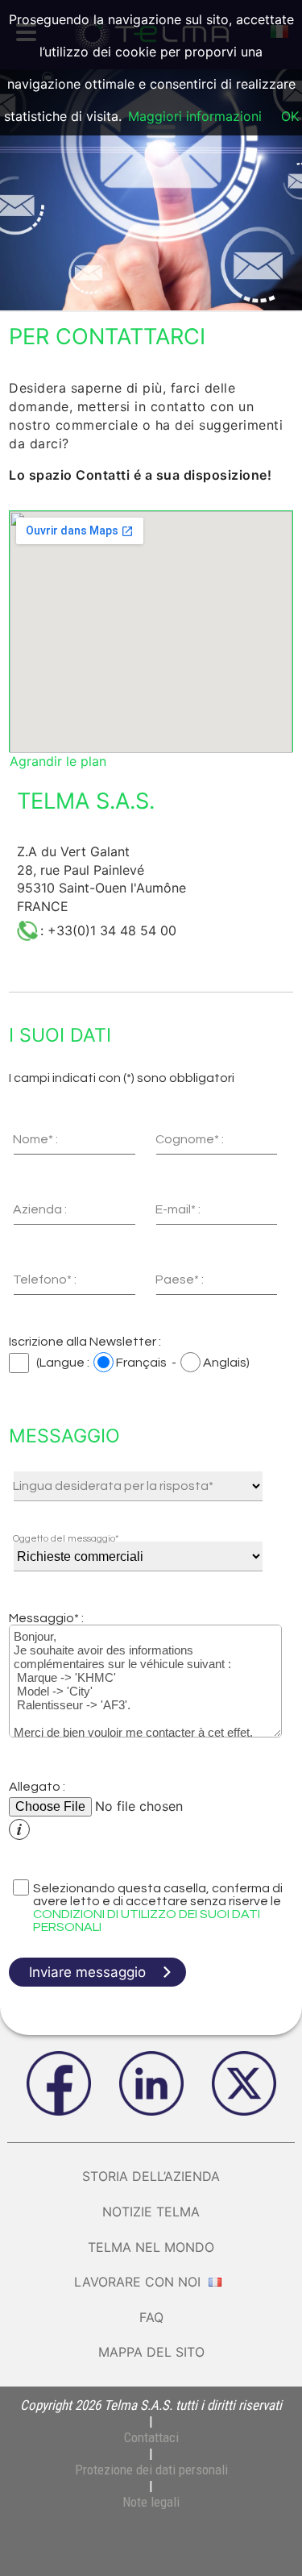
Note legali (151, 2502)
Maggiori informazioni (195, 116)
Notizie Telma (151, 2212)
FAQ (151, 2317)
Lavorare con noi (139, 2282)
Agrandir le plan (58, 761)
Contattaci (151, 2437)
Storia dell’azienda (151, 2176)
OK (290, 116)
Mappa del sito (151, 2352)
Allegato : (37, 1787)
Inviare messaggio (87, 1972)
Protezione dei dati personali (151, 2470)
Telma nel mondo (151, 2247)
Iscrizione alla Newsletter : (85, 1342)
